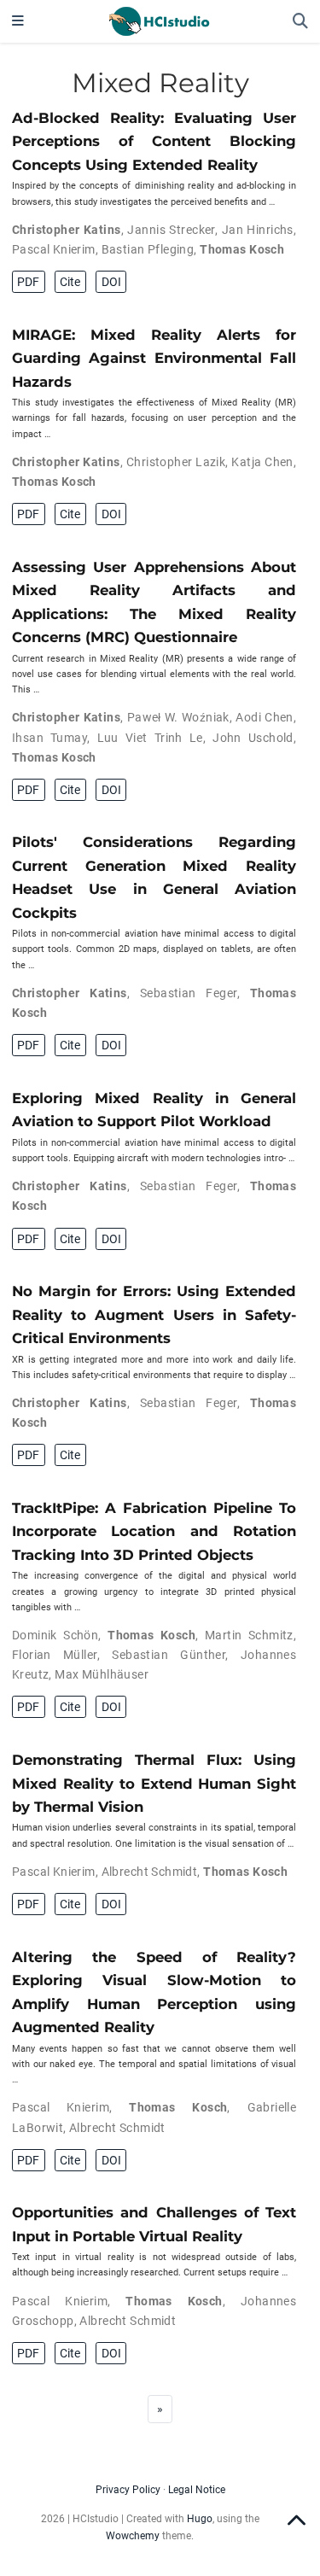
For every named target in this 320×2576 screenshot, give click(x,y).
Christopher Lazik (176, 462)
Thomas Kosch (242, 249)
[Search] (300, 22)
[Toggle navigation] (18, 21)
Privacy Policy (128, 2490)
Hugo (200, 2519)
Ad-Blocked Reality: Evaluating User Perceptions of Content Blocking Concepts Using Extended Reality (154, 141)
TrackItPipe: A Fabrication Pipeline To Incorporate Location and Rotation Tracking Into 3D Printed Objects (154, 1531)
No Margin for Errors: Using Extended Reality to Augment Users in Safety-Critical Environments (154, 1314)
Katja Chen (262, 462)
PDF (28, 282)
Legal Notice (197, 2490)
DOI (111, 282)
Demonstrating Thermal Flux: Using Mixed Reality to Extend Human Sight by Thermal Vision (154, 1783)
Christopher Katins (67, 230)
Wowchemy (133, 2536)
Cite (70, 282)
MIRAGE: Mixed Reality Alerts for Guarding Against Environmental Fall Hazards (154, 358)
